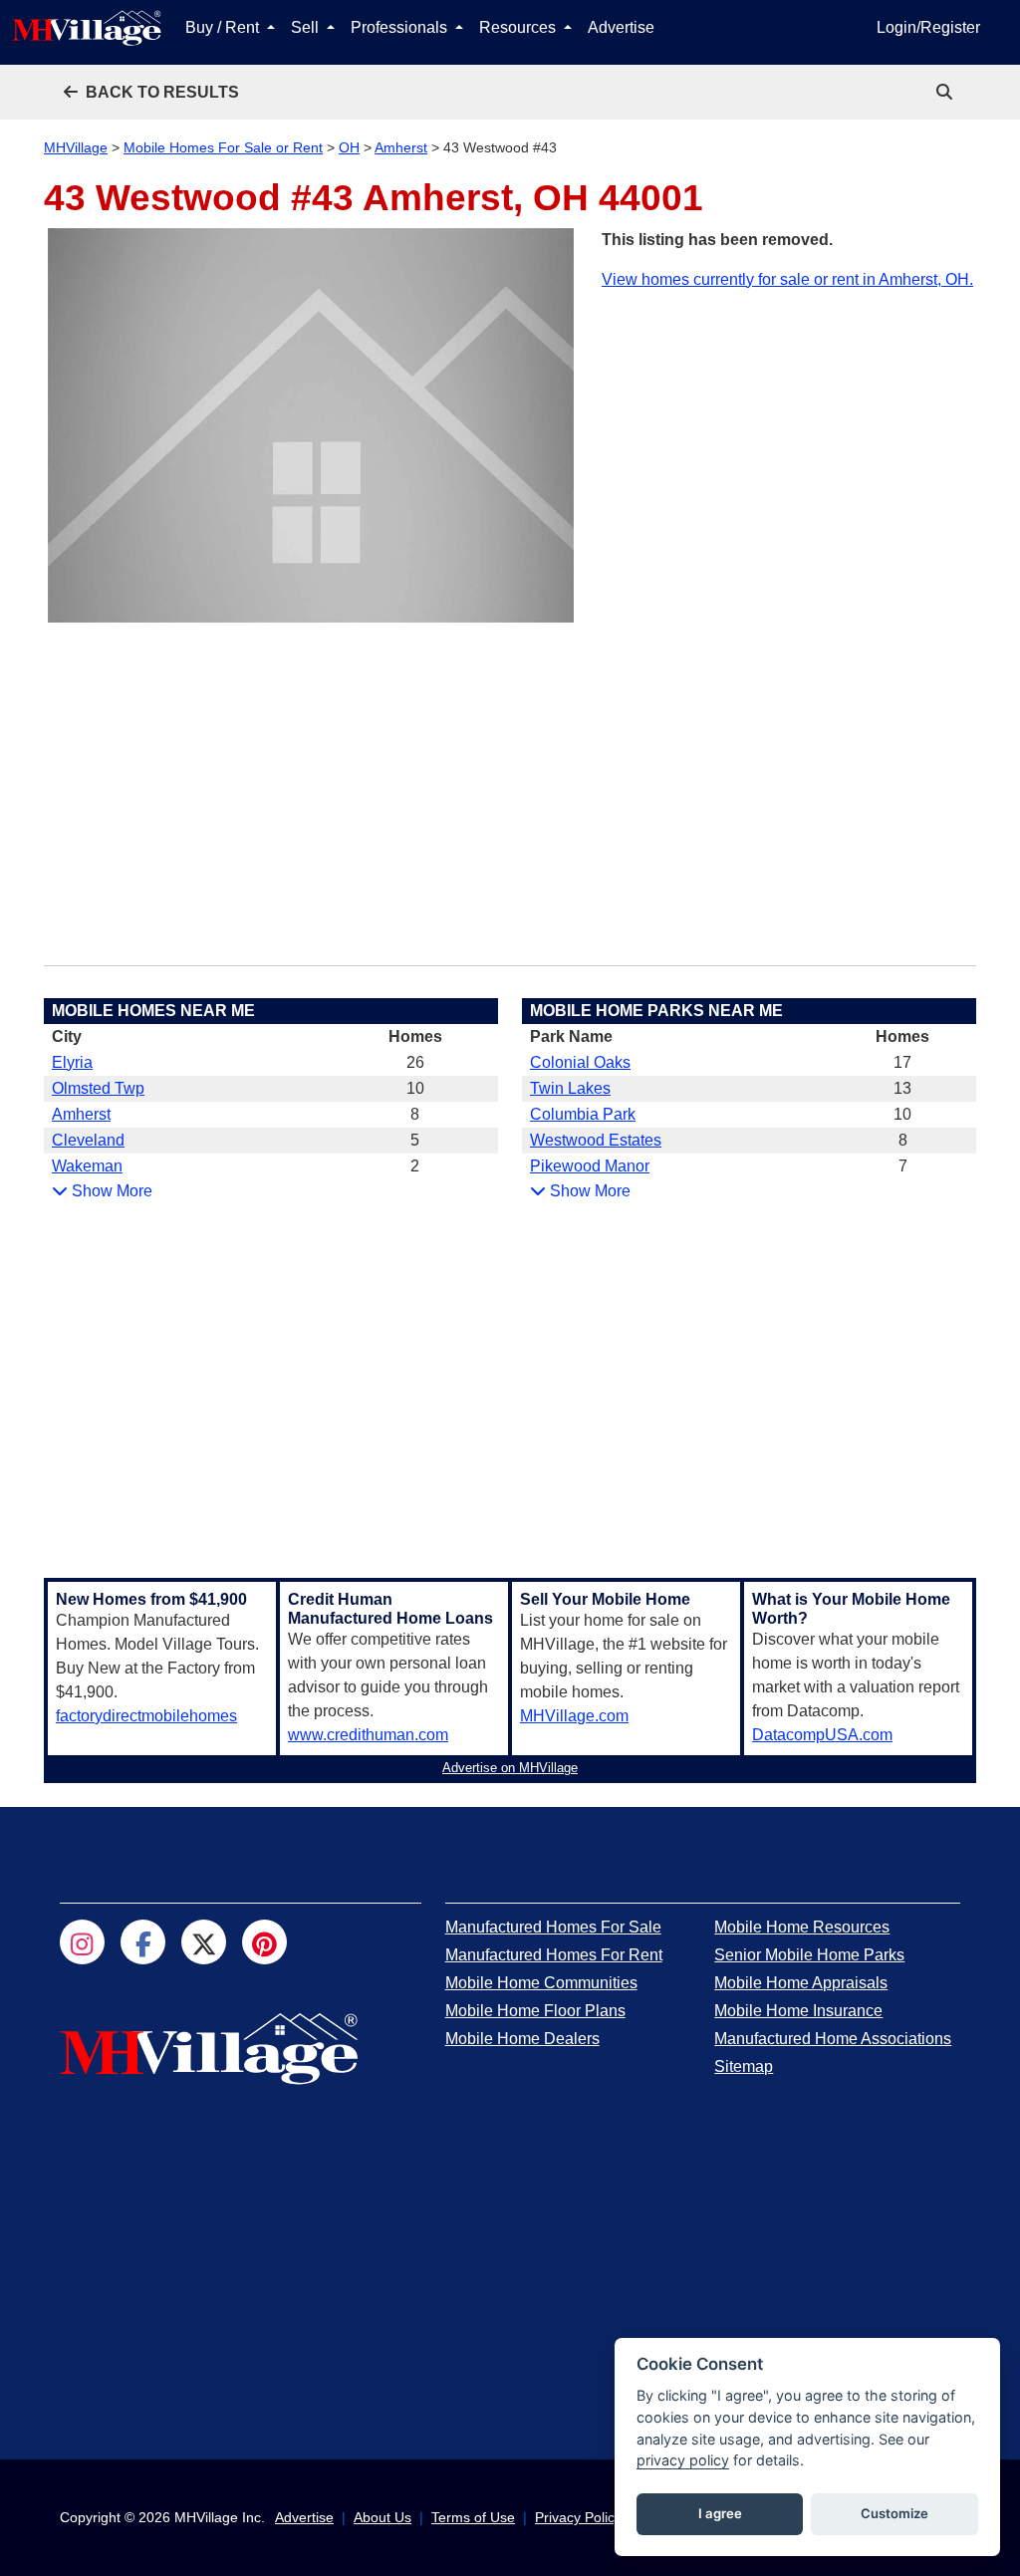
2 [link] (415, 1166)
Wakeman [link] (87, 1166)
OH (349, 147)
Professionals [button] (401, 27)
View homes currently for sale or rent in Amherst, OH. (787, 279)
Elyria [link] (72, 1062)
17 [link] (902, 1062)
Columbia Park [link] (583, 1114)
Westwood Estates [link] (596, 1140)
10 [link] (415, 1088)
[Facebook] (143, 1942)
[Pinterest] (264, 1942)
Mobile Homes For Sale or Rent (223, 147)
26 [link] (415, 1062)
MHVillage (76, 147)
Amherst (401, 147)
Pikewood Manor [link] (590, 1166)
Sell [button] (307, 27)
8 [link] (415, 1114)
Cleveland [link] (88, 1140)
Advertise (621, 27)
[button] (151, 92)
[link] (946, 92)
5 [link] (415, 1140)
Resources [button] (519, 27)
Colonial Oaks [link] (580, 1062)
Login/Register (928, 27)
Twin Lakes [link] (570, 1088)
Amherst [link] (81, 1114)
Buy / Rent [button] (224, 27)
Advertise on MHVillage (510, 1768)
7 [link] (903, 1166)
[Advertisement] (789, 431)
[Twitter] (204, 1942)
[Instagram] (82, 1942)
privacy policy (683, 2460)
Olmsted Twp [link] (98, 1088)
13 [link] (902, 1088)
